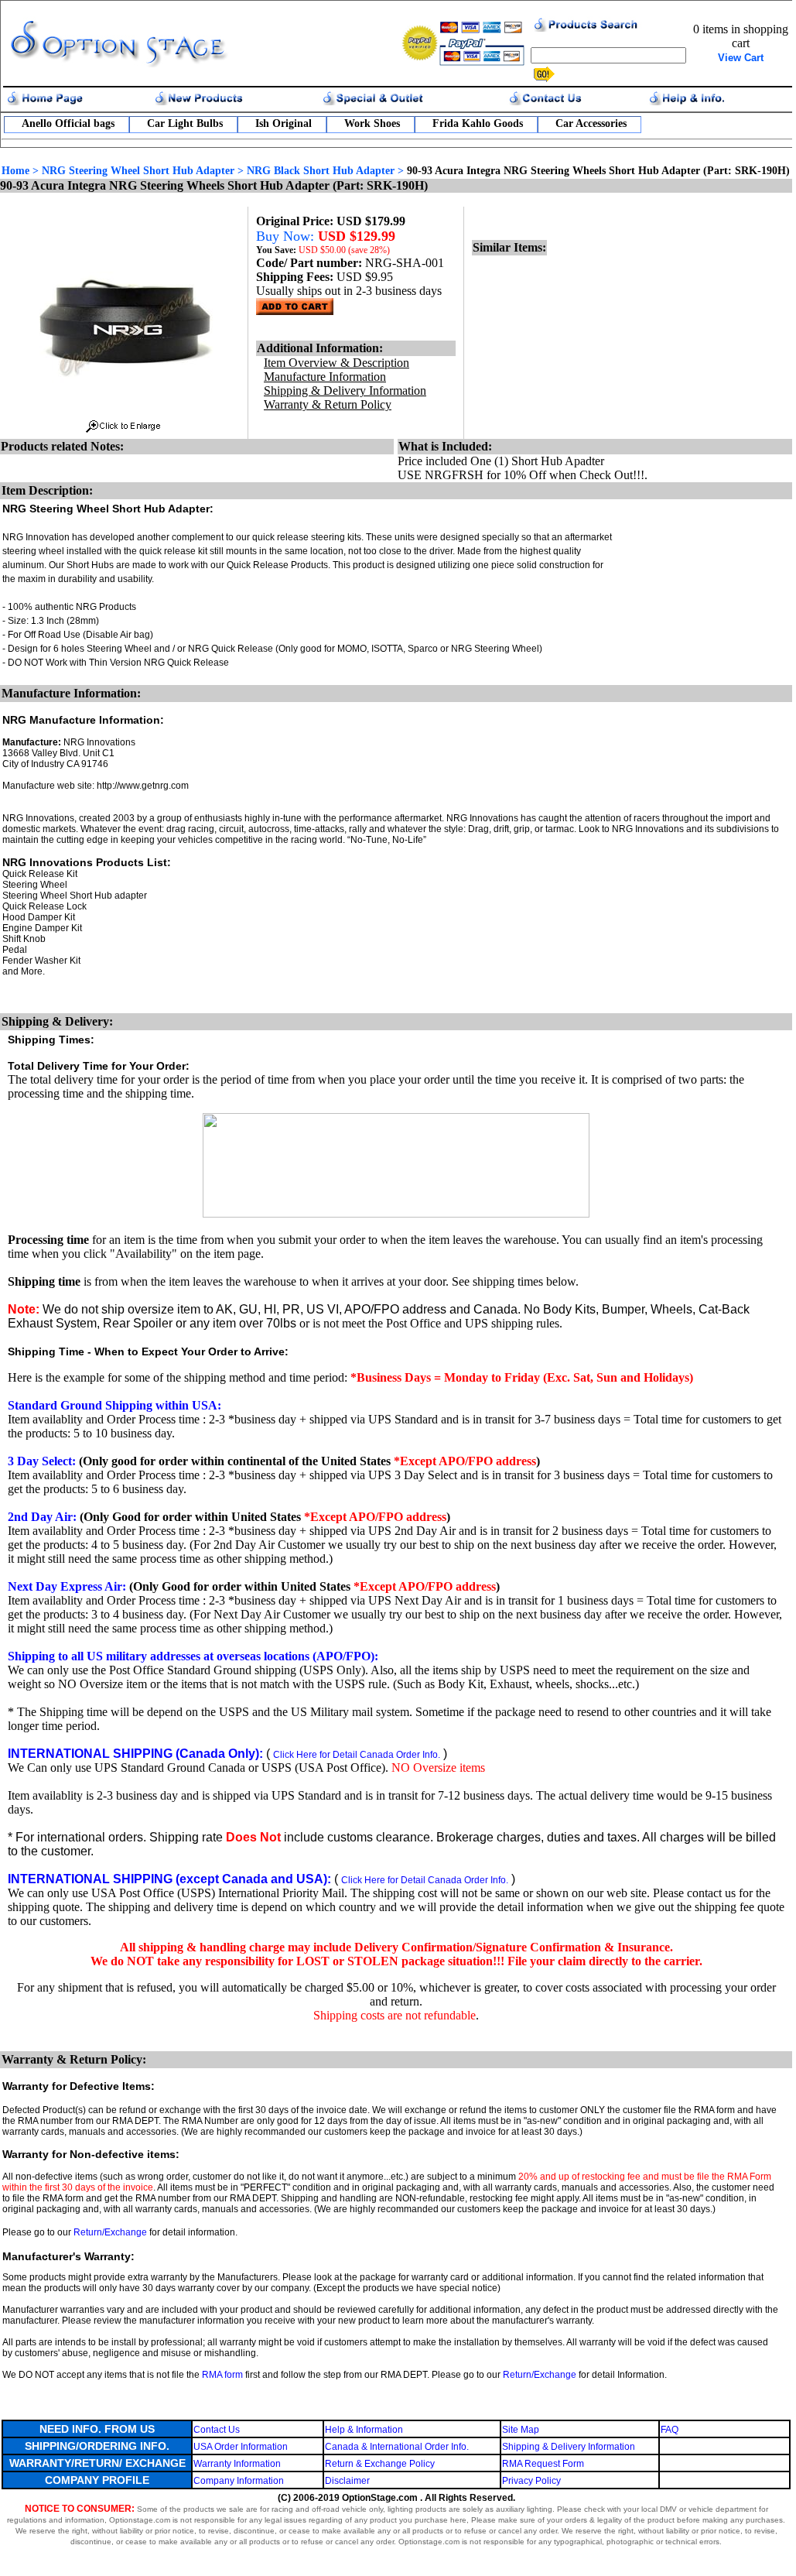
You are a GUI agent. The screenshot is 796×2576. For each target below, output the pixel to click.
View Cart (741, 58)
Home (15, 171)
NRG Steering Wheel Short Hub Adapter (138, 171)
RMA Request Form (543, 2464)
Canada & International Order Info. (397, 2447)
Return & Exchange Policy (380, 2464)
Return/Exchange (110, 2232)
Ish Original (284, 123)
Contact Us (217, 2430)
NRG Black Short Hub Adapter (321, 171)
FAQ (670, 2430)
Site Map (521, 2430)
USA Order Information (241, 2447)
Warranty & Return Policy (328, 404)
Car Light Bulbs (185, 123)
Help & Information (364, 2430)
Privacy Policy (531, 2481)
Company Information (239, 2481)
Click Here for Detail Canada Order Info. (357, 1755)
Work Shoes (372, 123)
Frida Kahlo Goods (478, 123)
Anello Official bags (68, 123)
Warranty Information (237, 2464)
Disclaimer (347, 2481)
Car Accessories (591, 123)
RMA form (222, 2375)
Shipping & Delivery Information (569, 2447)
